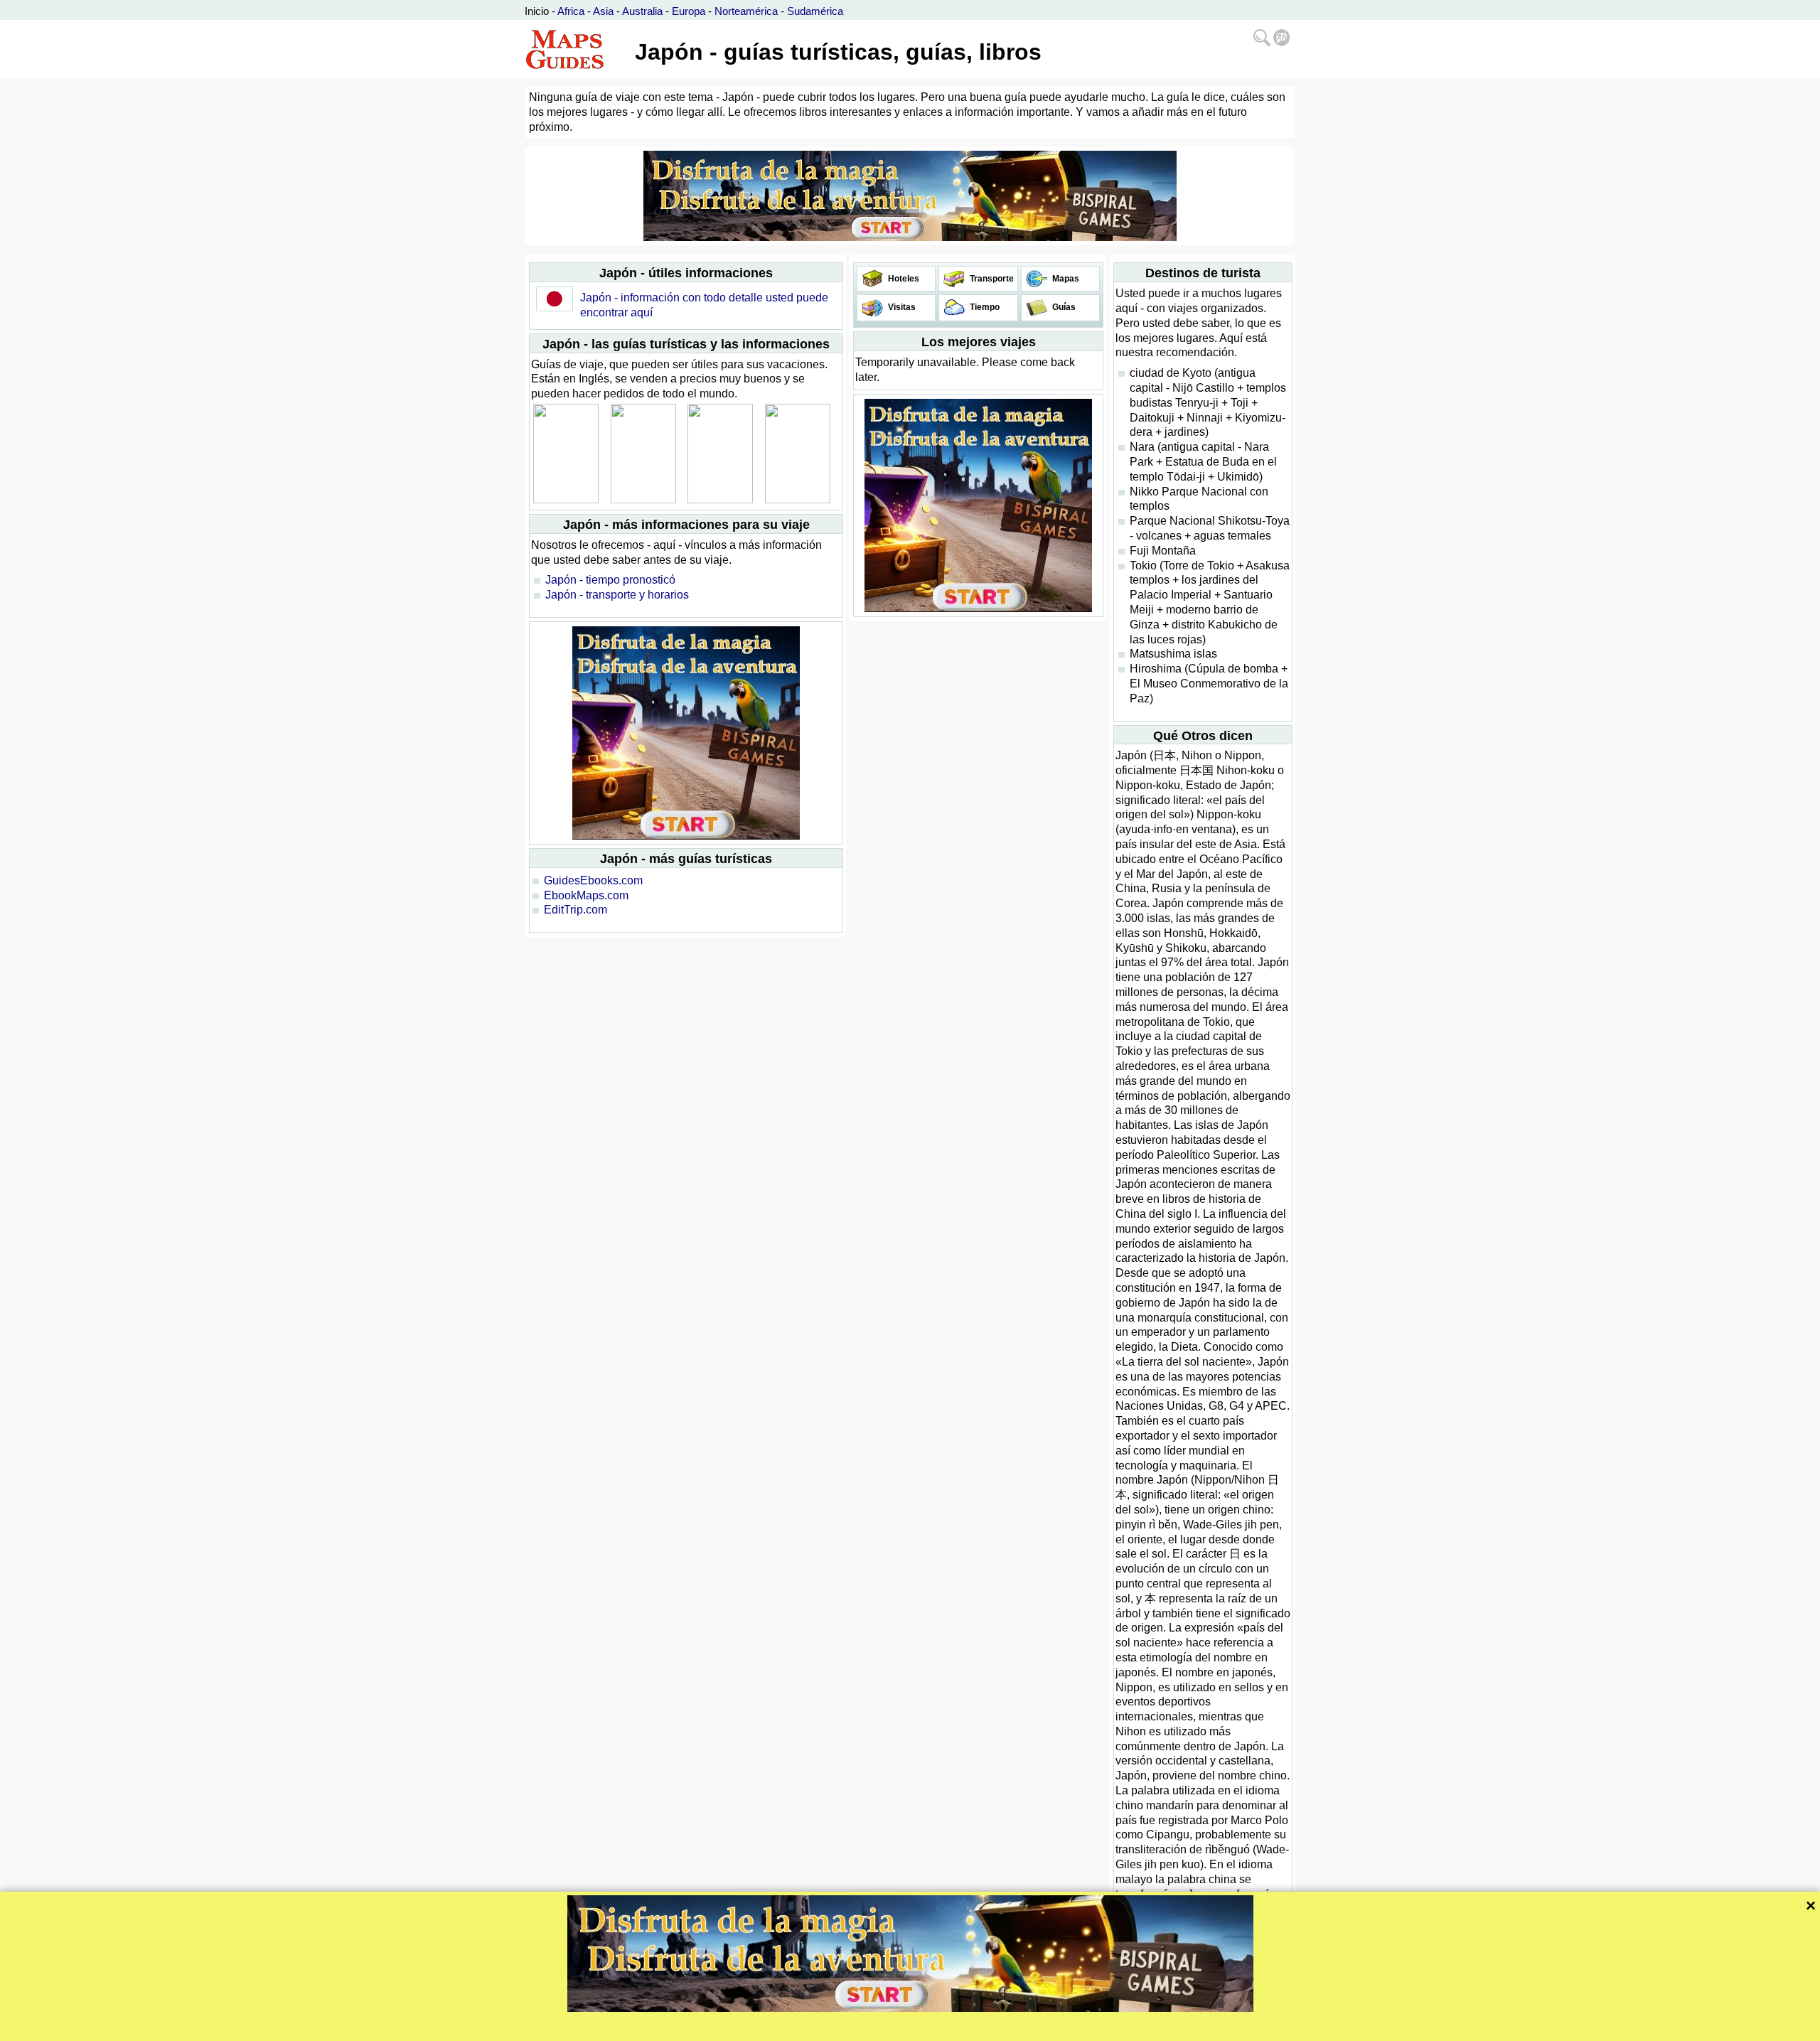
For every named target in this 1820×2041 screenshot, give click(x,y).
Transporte (991, 279)
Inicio (537, 11)
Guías (1063, 307)
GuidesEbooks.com (593, 880)
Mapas (1065, 279)
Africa (571, 11)
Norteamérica (746, 11)
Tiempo (984, 307)
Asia (603, 11)
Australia (642, 11)
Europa (689, 11)
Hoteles (903, 279)
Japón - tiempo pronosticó (610, 580)
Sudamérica (815, 11)
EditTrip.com (576, 910)
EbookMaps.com (586, 895)
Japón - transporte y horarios (617, 595)
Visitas (901, 307)
